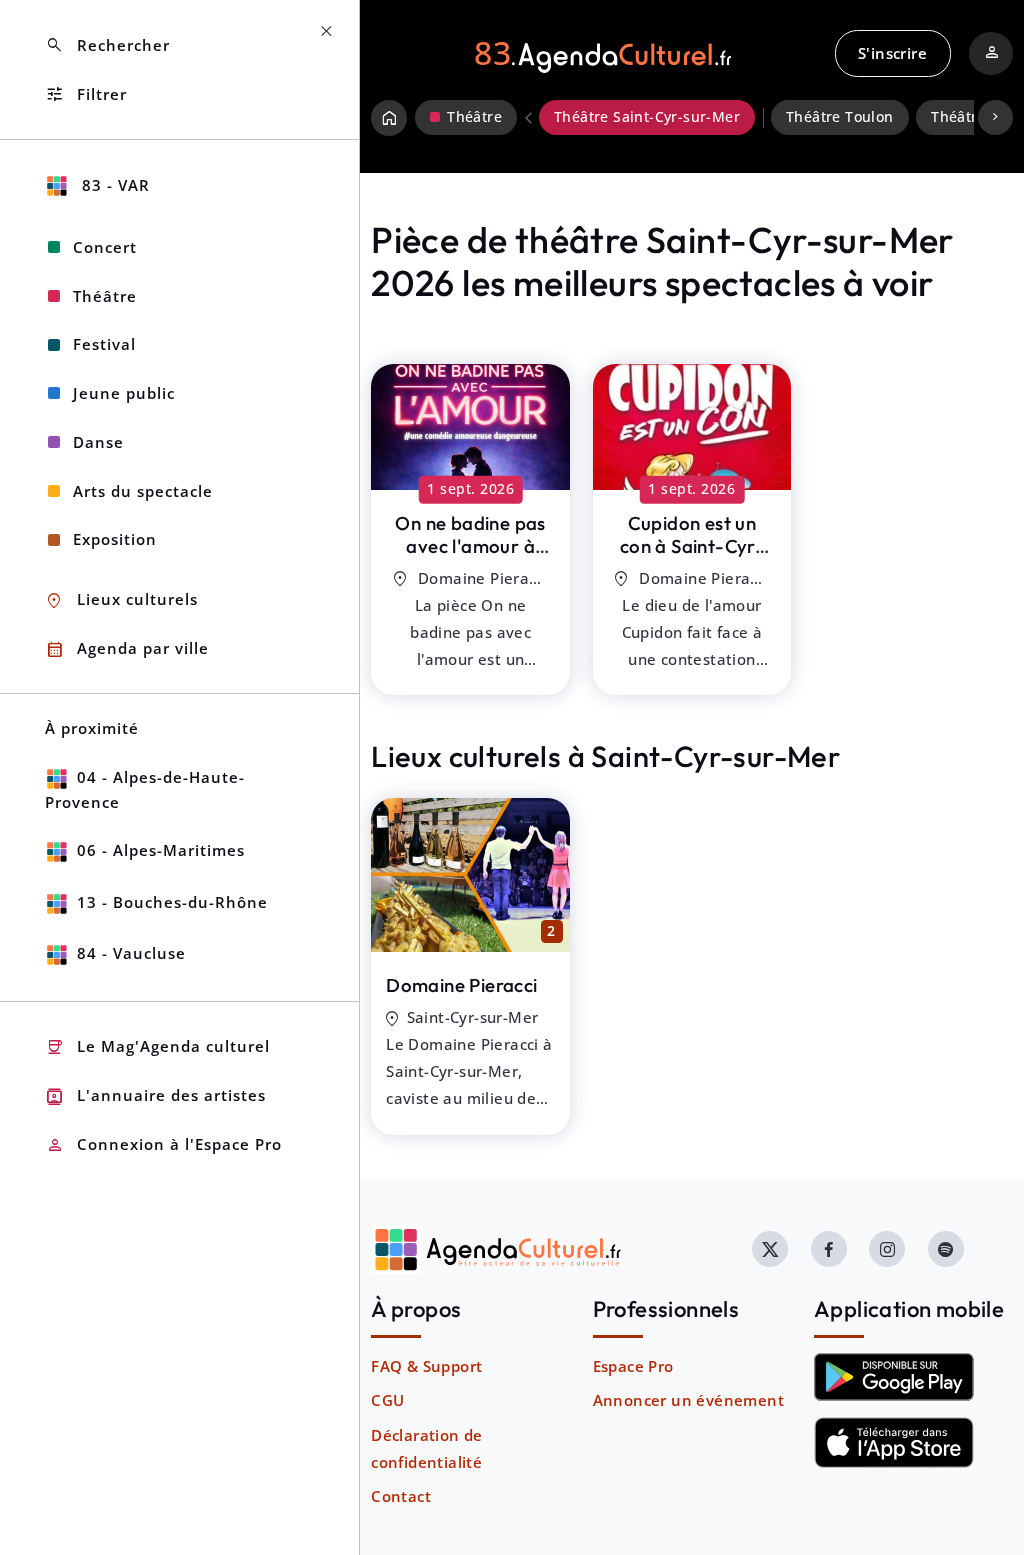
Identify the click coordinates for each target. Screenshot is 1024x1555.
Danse (98, 442)
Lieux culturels (121, 600)
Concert (105, 247)
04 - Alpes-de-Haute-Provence (145, 789)
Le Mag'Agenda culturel (157, 1047)
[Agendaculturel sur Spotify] (946, 1249)
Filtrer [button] (86, 94)
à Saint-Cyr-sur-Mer (470, 557)
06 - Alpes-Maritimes (161, 850)
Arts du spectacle (143, 491)
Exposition (115, 539)
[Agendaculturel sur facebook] (829, 1249)
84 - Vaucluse (131, 953)
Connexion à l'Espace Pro (163, 1145)
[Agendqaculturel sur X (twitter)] (770, 1249)
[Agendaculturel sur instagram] (887, 1249)
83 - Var (113, 185)
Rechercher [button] (107, 45)
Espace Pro (633, 1366)
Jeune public (124, 393)
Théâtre (105, 296)
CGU (387, 1400)
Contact (401, 1496)
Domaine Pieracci (461, 985)
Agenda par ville (127, 649)
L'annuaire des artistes (155, 1096)
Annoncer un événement (688, 1400)
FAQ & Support (426, 1366)
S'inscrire (892, 53)
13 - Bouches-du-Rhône (172, 902)
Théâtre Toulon (840, 117)
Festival (104, 344)
